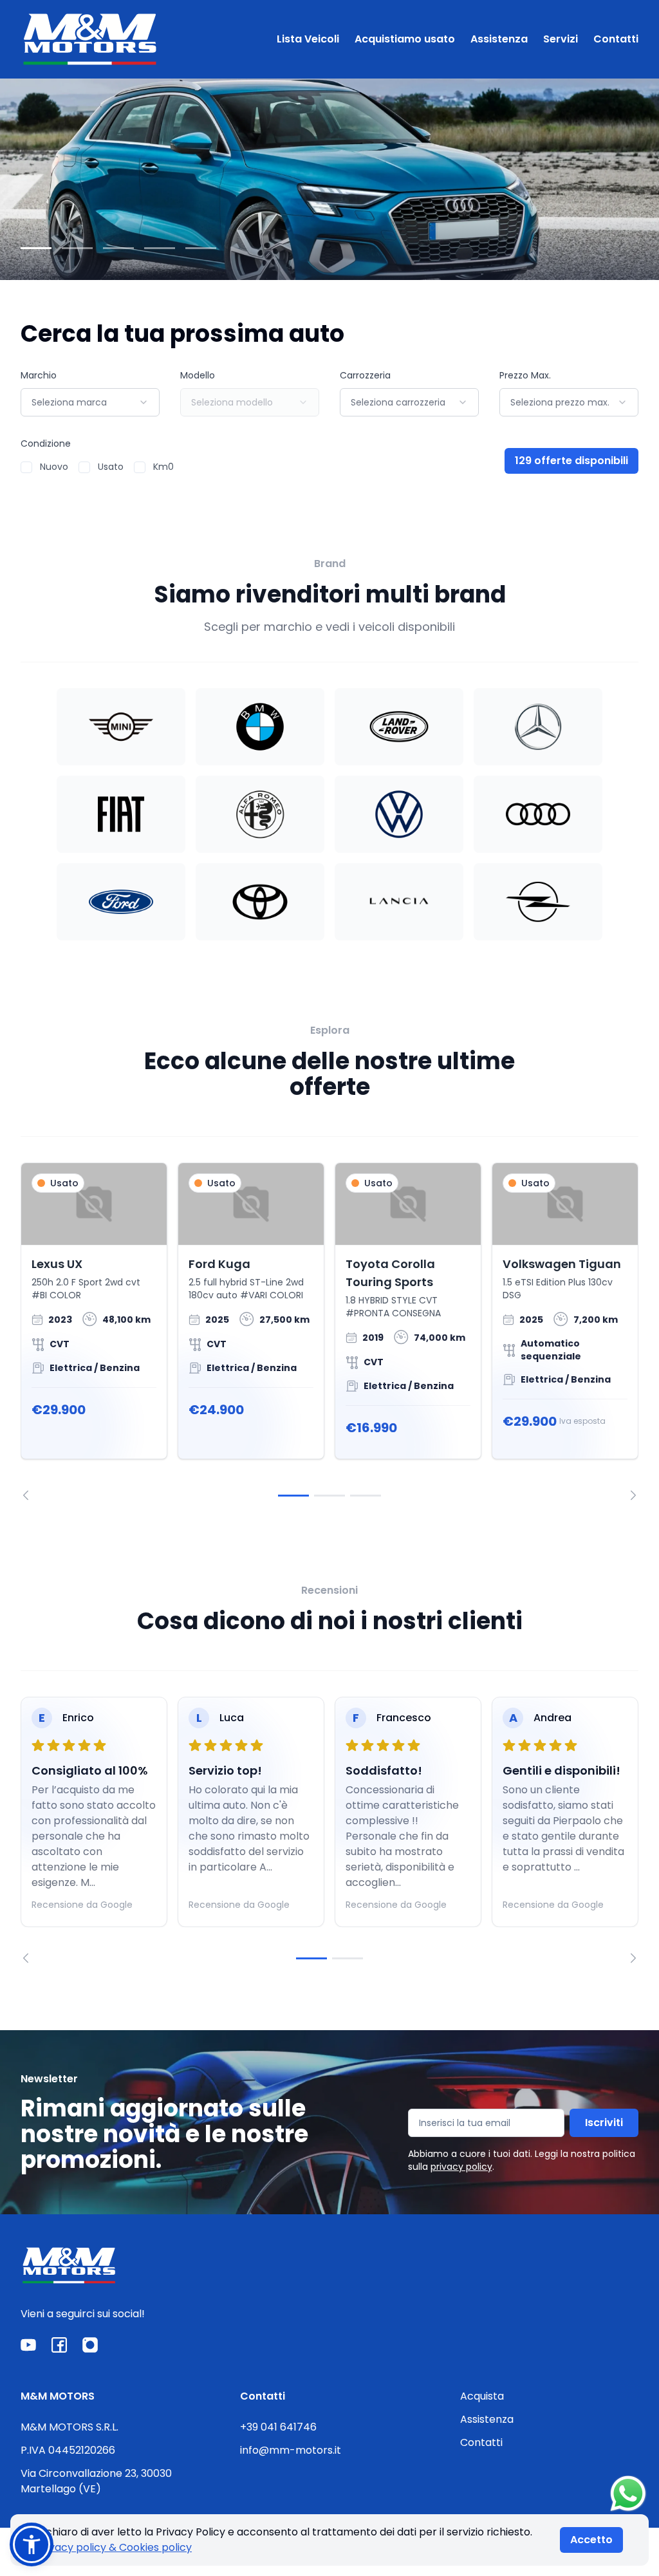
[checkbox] (26, 467)
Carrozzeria (365, 375)
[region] (329, 1331)
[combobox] (90, 402)
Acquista (482, 2396)
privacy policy (461, 2167)
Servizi (561, 39)
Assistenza (499, 39)
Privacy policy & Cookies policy (114, 2547)
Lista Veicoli (308, 39)
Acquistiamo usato (405, 39)
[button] (32, 2544)
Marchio (39, 375)
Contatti (616, 39)
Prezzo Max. (525, 375)
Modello (198, 375)
